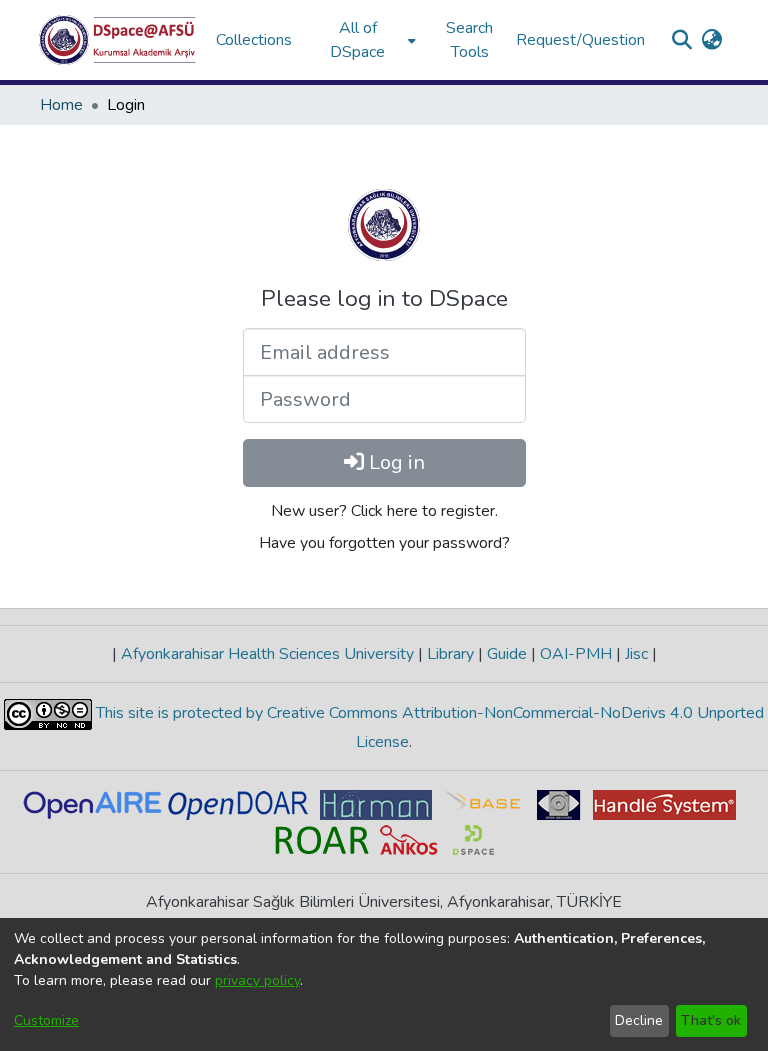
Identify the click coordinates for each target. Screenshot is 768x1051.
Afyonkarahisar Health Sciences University (267, 654)
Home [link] (61, 105)
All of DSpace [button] (357, 40)
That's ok (711, 1020)
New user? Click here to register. (384, 511)
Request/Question (580, 40)
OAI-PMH (576, 654)
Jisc (636, 654)
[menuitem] (364, 40)
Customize (46, 1020)
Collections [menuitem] (254, 40)
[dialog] (384, 984)
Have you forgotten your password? (384, 543)
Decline (639, 1020)
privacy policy (257, 980)
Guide (507, 654)
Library (450, 654)
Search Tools (469, 40)
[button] (117, 40)
